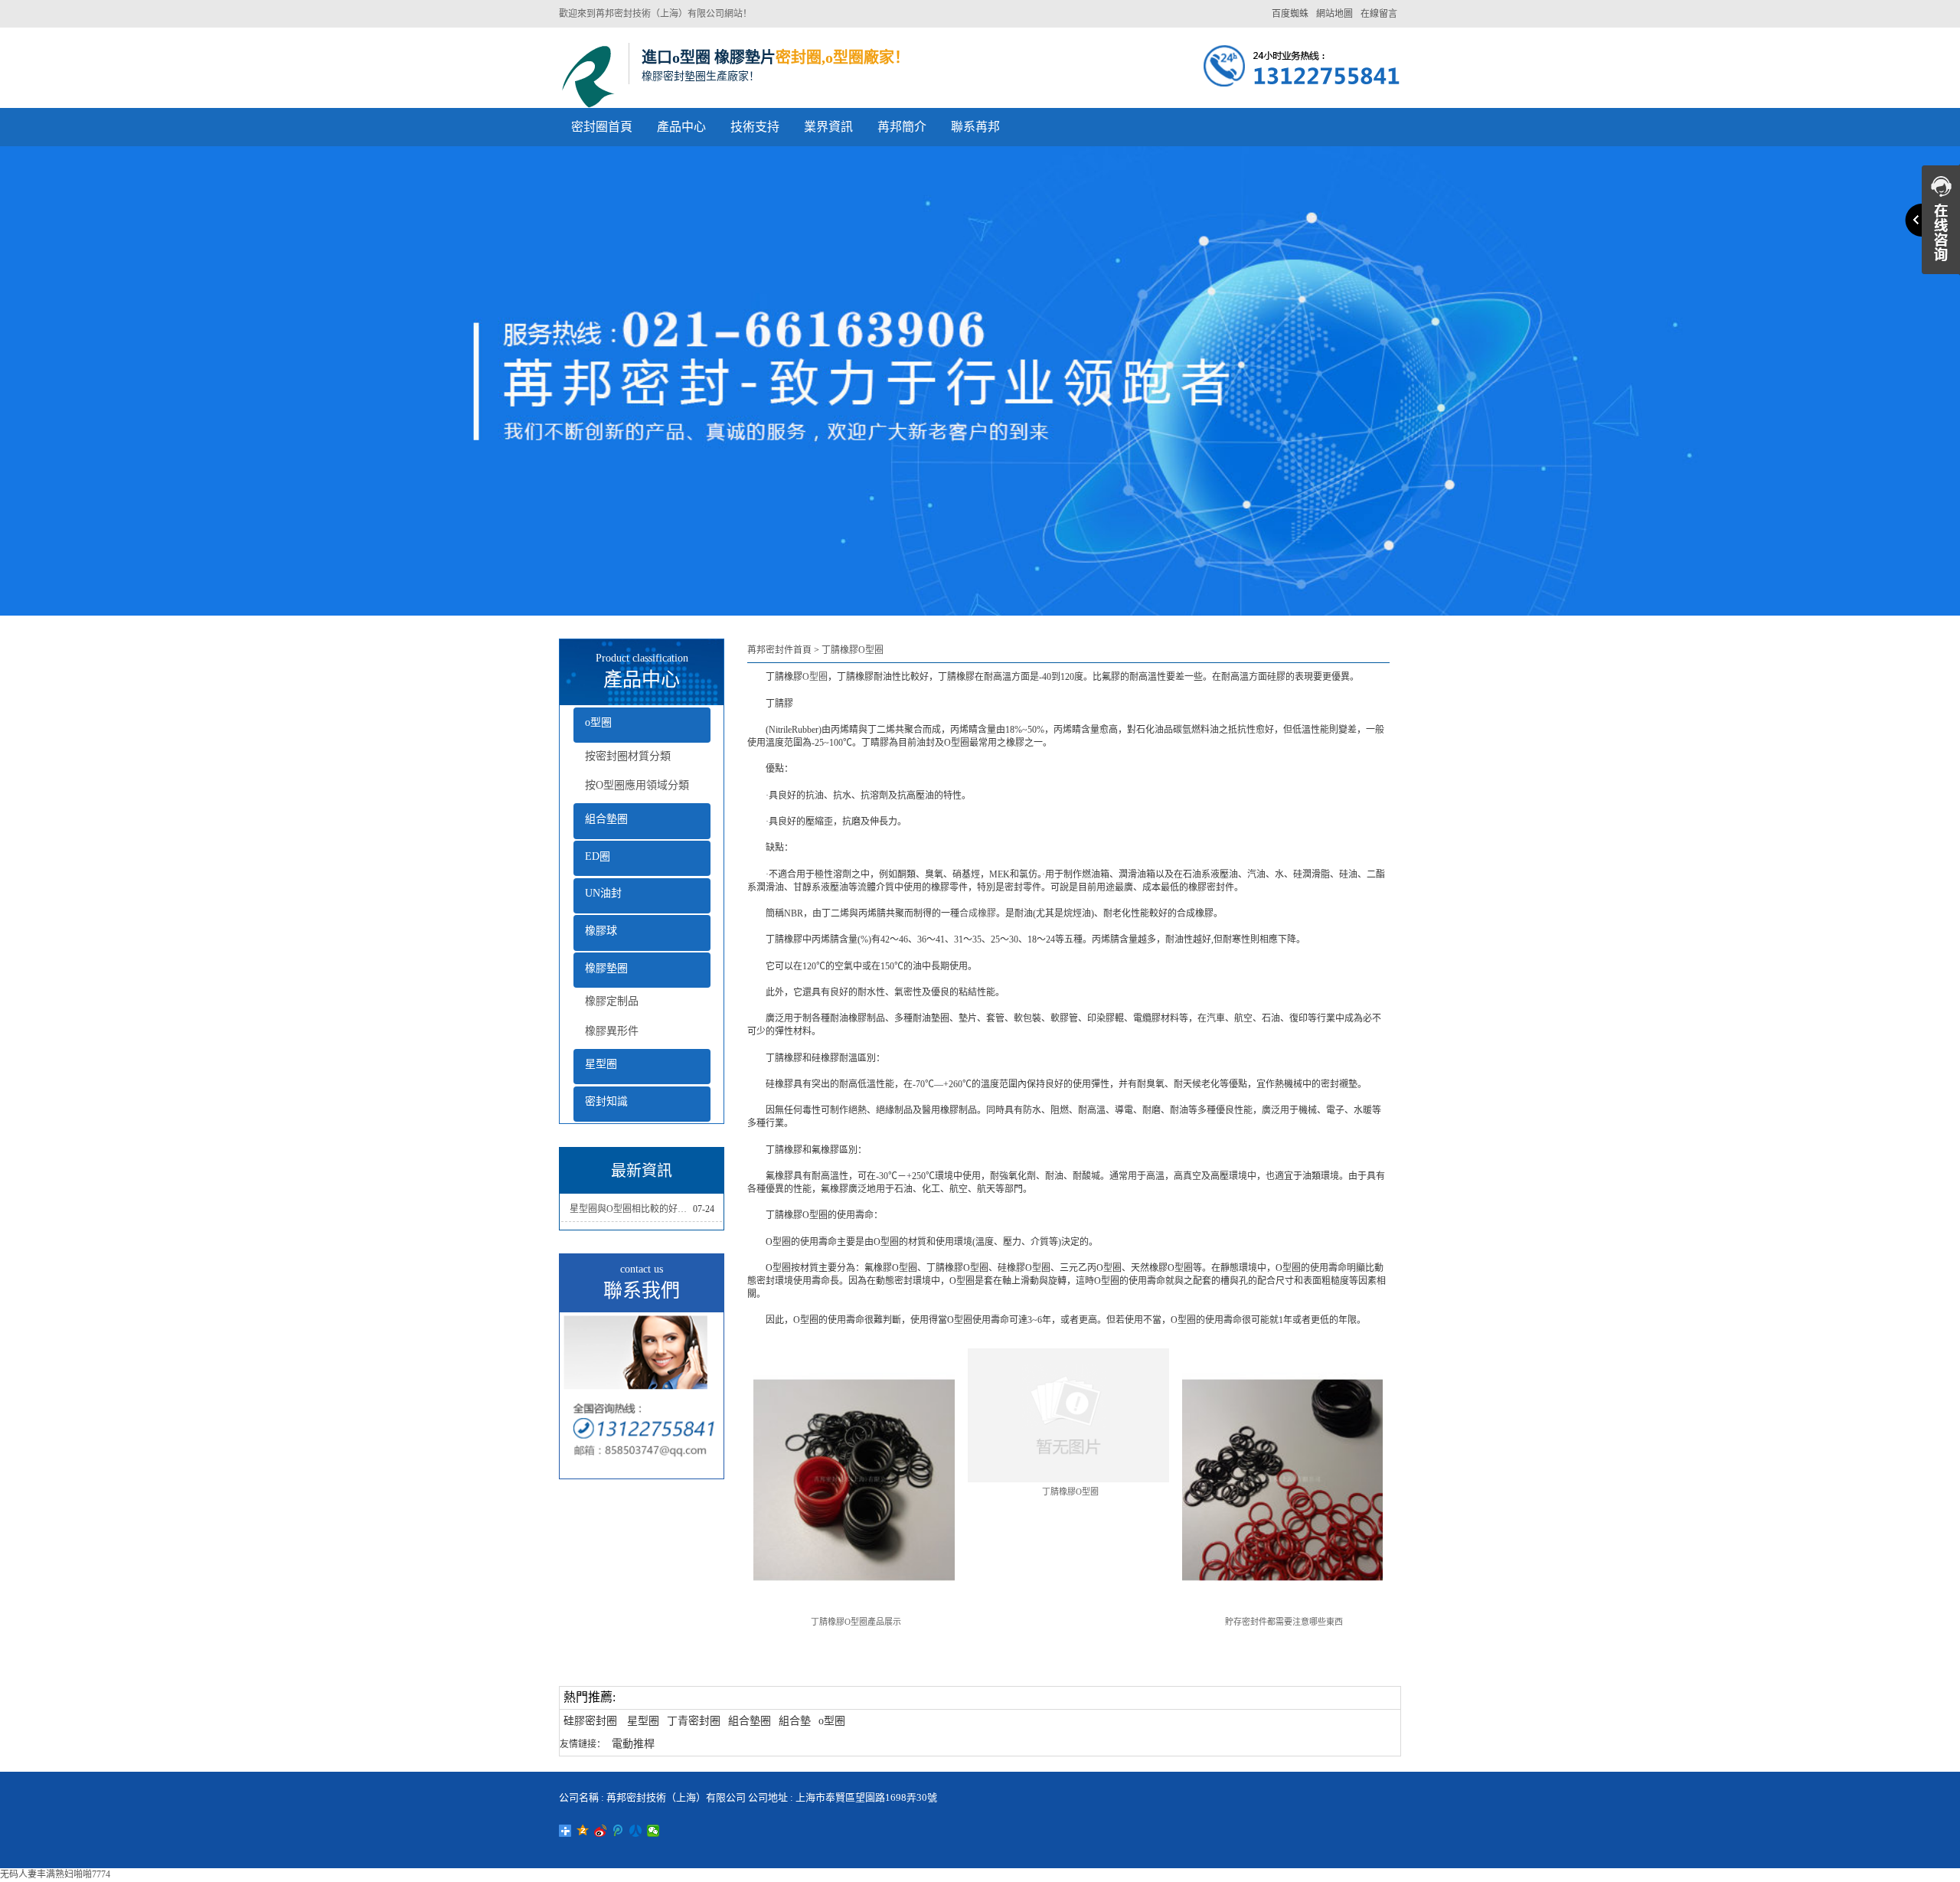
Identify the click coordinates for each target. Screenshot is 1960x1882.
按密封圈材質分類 (628, 756)
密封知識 (606, 1101)
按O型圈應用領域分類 (637, 785)
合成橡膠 (978, 913)
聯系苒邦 (975, 127)
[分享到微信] (653, 1831)
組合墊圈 (606, 819)
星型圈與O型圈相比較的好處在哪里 (631, 1209)
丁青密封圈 (694, 1721)
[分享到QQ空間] (583, 1831)
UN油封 (603, 893)
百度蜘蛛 (1290, 14)
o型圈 (598, 722)
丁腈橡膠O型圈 (853, 650)
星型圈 (601, 1064)
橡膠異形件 (612, 1031)
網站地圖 (1334, 14)
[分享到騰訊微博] (618, 1831)
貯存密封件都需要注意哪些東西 (1284, 1622)
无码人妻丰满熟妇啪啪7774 (55, 1874)
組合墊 (795, 1721)
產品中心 (681, 127)
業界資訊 (828, 127)
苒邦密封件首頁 (779, 650)
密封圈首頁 (602, 127)
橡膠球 (601, 931)
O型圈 (815, 677)
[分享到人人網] (636, 1831)
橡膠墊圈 (606, 968)
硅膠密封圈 (590, 1721)
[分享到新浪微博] (601, 1831)
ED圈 (598, 856)
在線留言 (1379, 14)
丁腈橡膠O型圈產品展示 (856, 1622)
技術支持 (755, 127)
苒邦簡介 (902, 127)
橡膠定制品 (612, 1001)
